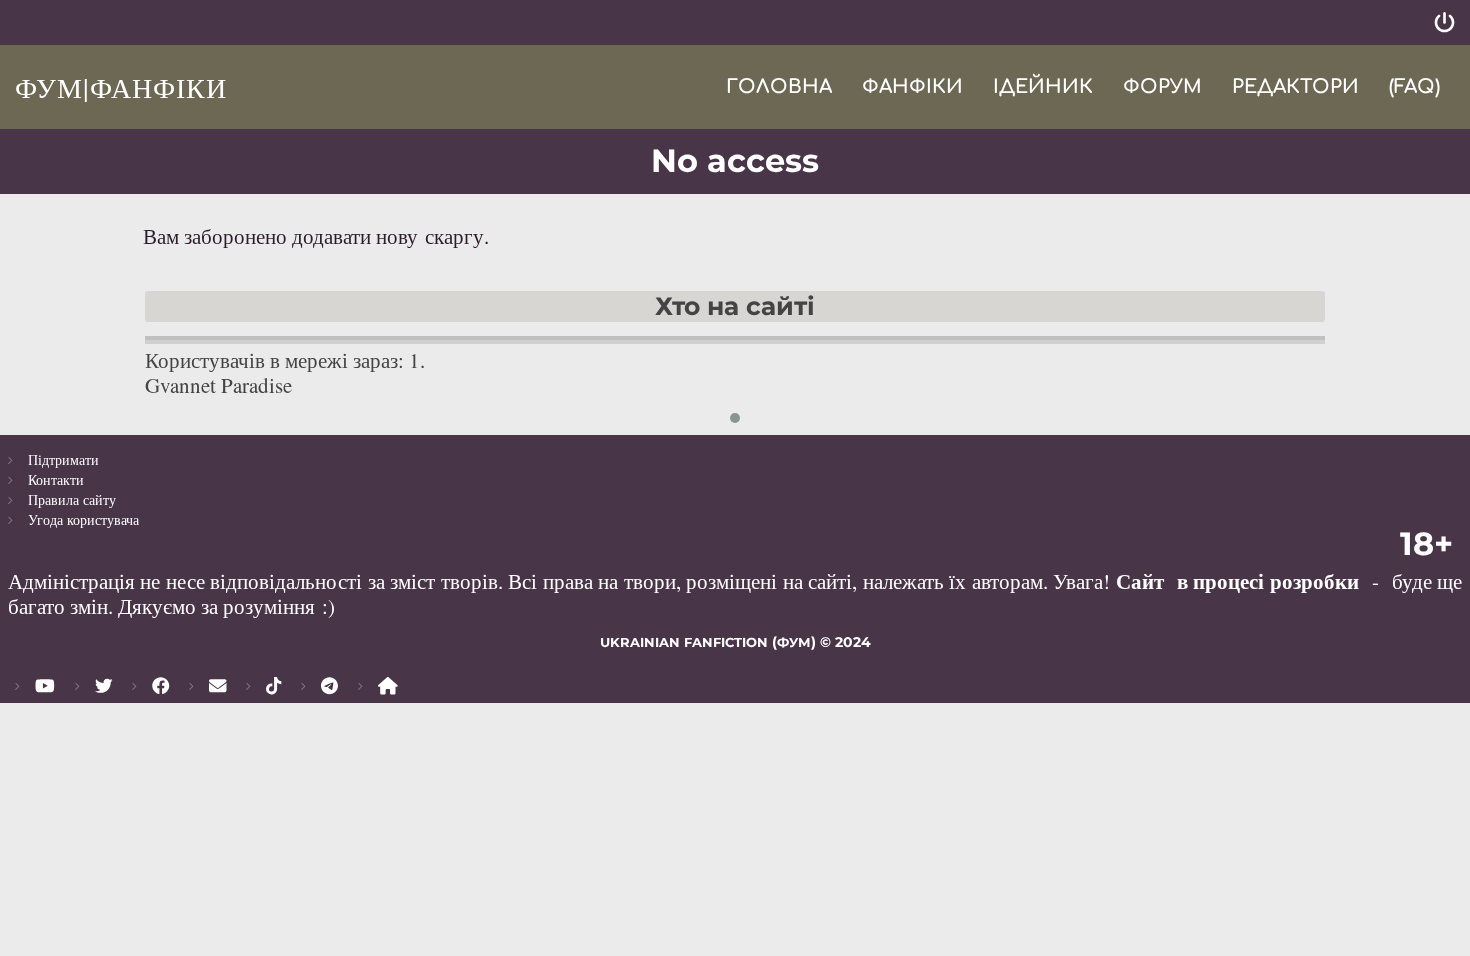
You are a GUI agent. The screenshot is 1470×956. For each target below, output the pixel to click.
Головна (779, 86)
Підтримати (63, 459)
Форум (1162, 86)
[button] (735, 418)
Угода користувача (83, 519)
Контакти (56, 479)
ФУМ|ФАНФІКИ (121, 87)
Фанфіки (912, 86)
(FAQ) (1414, 86)
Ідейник (1043, 86)
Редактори (1295, 86)
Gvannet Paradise (218, 385)
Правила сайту (72, 499)
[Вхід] (1444, 22)
